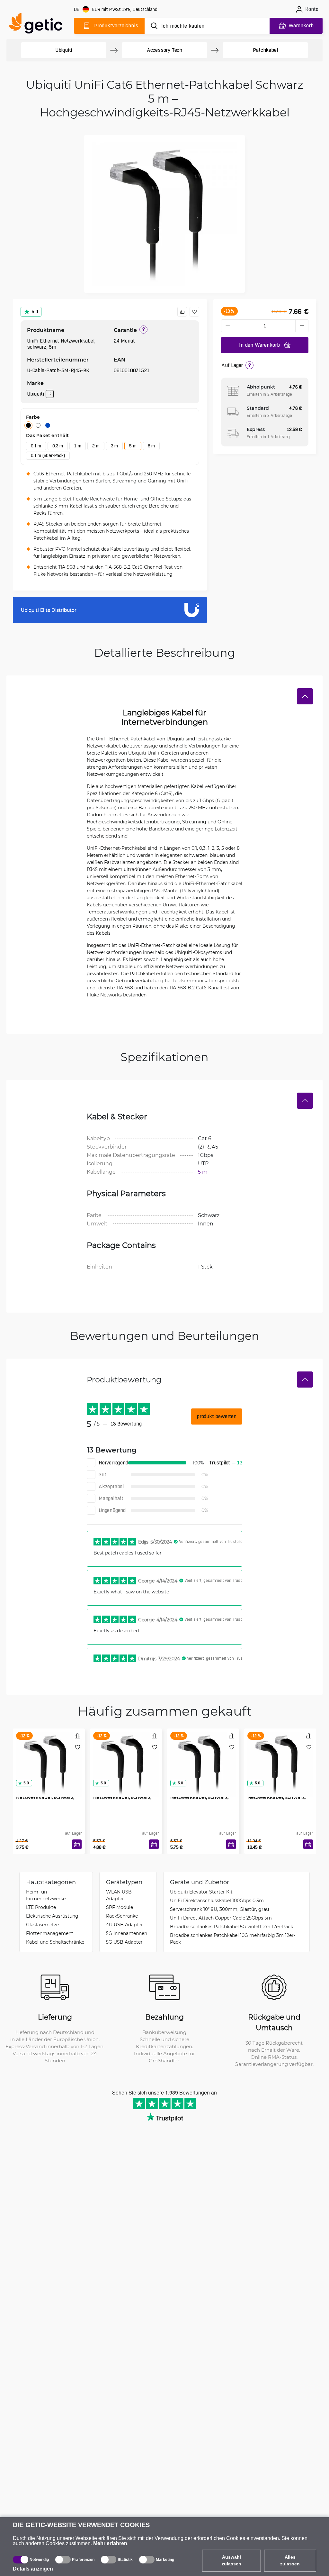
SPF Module (120, 1907)
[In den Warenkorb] (77, 1844)
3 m (114, 446)
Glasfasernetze (42, 1925)
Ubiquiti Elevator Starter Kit (201, 1892)
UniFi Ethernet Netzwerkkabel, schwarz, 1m (45, 1797)
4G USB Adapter (124, 1925)
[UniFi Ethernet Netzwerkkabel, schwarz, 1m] (49, 1756)
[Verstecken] (305, 696)
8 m (151, 446)
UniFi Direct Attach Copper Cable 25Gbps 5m (221, 1918)
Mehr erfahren (110, 2543)
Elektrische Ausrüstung (52, 1916)
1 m (78, 446)
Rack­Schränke (122, 1916)
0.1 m (36, 446)
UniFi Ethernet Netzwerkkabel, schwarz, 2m (122, 1797)
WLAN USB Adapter (119, 1895)
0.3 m (58, 446)
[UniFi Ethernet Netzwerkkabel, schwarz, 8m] (280, 1756)
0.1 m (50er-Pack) (48, 455)
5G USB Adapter (124, 1942)
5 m (133, 446)
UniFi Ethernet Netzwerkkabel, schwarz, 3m (199, 1797)
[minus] (227, 326)
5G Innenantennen (127, 1933)
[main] (39, 25)
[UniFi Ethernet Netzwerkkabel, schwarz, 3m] (203, 1756)
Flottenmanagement (50, 1933)
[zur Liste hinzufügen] (194, 312)
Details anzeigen (33, 2569)
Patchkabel (265, 50)
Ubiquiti (64, 50)
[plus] (302, 326)
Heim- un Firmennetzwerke (46, 1895)
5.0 (35, 312)
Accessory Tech (164, 50)
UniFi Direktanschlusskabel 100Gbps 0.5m (217, 1900)
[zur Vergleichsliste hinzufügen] (182, 312)
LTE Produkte (41, 1907)
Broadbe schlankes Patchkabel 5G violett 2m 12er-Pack (231, 1926)
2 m (96, 446)
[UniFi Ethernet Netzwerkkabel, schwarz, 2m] (126, 1756)
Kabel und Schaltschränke (55, 1942)
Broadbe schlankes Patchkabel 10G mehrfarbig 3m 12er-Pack (233, 1939)
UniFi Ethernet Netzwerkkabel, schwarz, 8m (276, 1797)
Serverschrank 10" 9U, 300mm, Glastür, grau (219, 1909)
